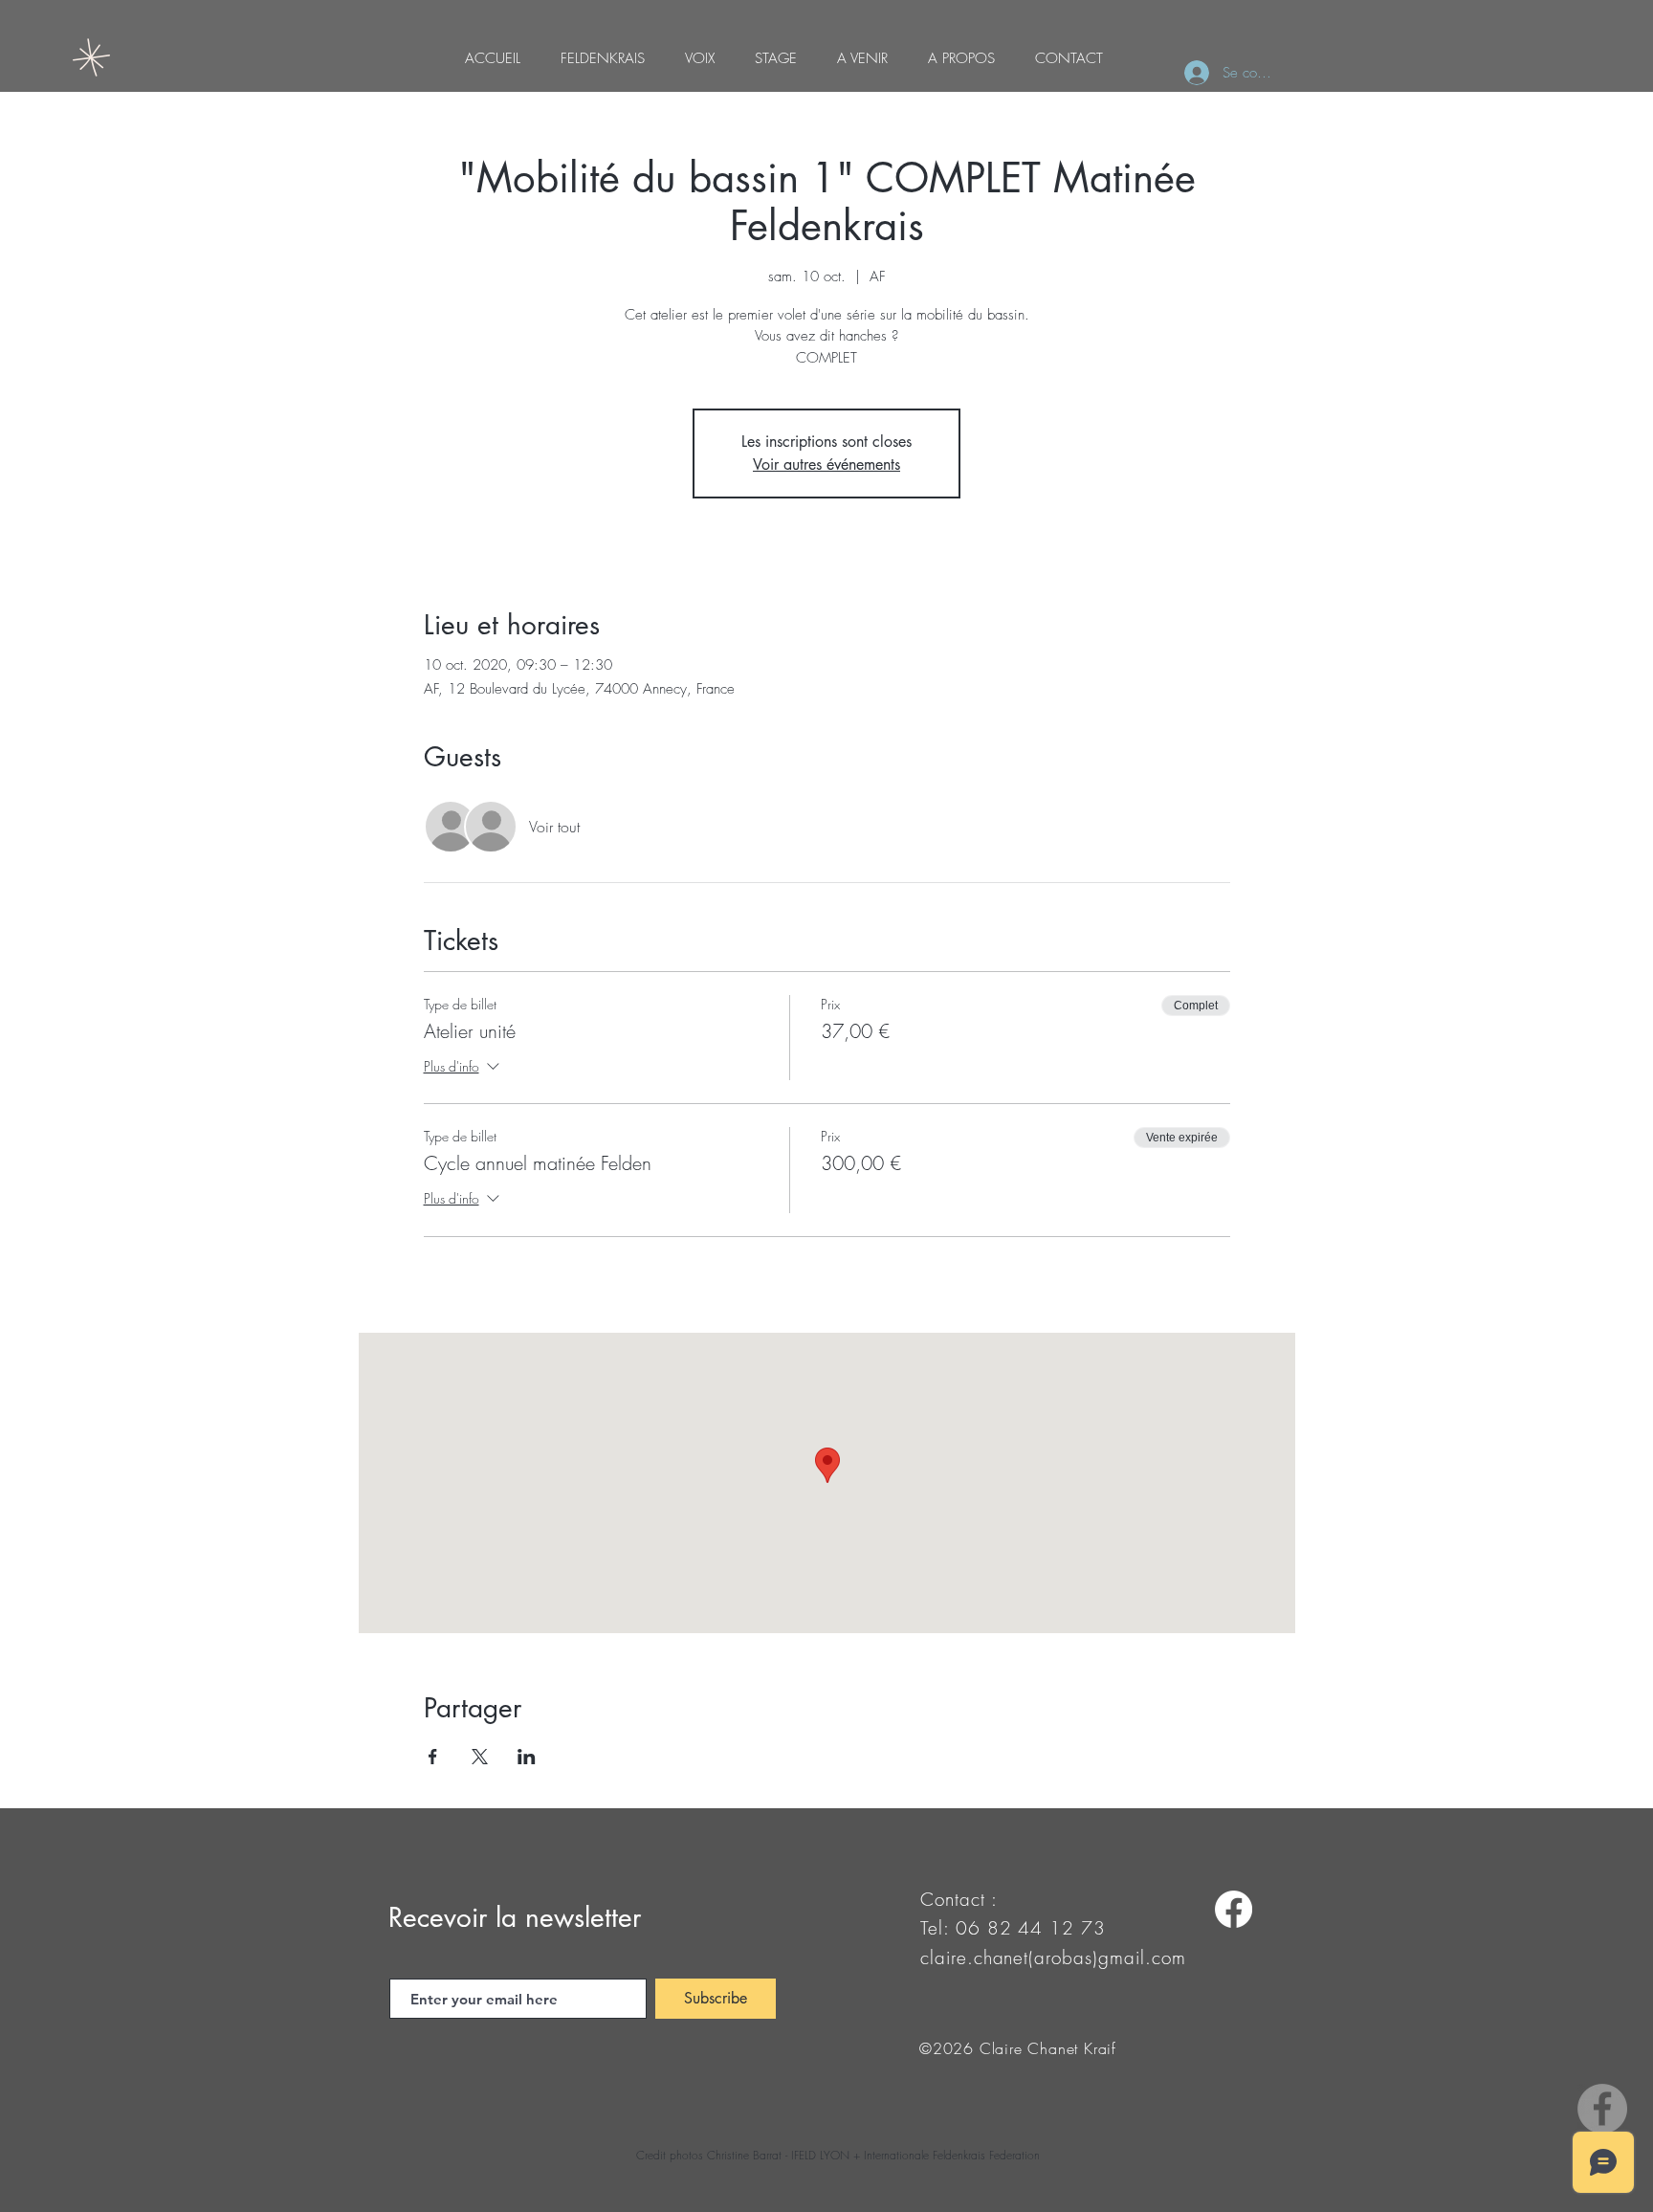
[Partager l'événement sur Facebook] (433, 1757)
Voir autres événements (826, 465)
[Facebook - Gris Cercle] (1602, 2109)
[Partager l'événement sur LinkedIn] (527, 1757)
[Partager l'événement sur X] (480, 1757)
